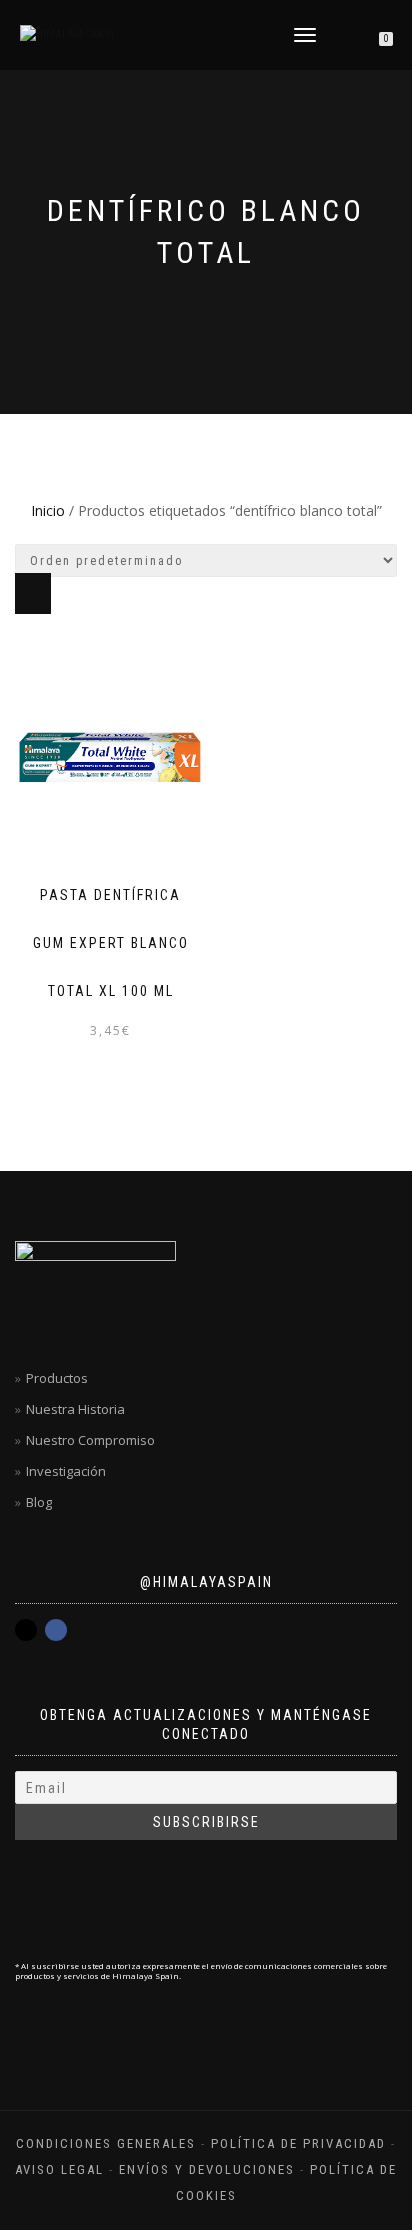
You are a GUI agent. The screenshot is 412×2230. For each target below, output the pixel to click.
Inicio (48, 510)
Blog (39, 1502)
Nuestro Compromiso (90, 1440)
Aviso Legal (59, 2169)
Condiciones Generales (106, 2143)
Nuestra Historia (75, 1409)
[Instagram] (26, 1630)
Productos (57, 1378)
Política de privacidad (298, 2143)
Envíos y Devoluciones (207, 2169)
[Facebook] (56, 1630)
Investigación (66, 1471)
